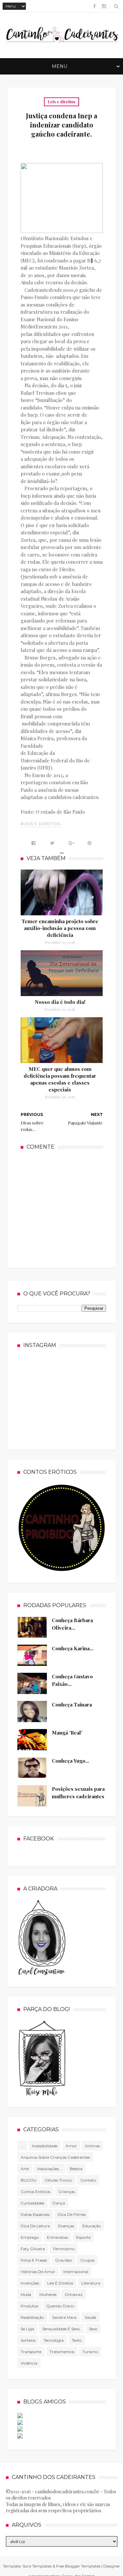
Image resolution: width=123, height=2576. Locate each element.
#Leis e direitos (41, 824)
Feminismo (64, 2249)
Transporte (31, 2352)
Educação (92, 2226)
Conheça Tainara (72, 1704)
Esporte (83, 2237)
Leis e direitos (61, 102)
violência (29, 2363)
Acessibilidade (45, 2146)
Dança (59, 2203)
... (22, 2146)
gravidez (64, 2260)
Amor (71, 2146)
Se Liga (27, 2329)
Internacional (76, 2272)
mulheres (48, 2294)
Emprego (30, 2237)
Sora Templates (37, 2566)
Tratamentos (62, 2352)
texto (77, 2340)
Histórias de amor (38, 2272)
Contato (88, 2180)
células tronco (58, 2180)
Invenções (30, 2283)
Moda (26, 2294)
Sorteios (28, 2340)
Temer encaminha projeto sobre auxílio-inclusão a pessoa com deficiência (60, 928)
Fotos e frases (34, 2260)
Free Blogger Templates (78, 2566)
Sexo (93, 2329)
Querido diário (60, 2306)
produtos (29, 2306)
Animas (92, 2146)
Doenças (66, 2226)
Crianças (67, 2192)
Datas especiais (35, 2214)
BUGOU (29, 2180)
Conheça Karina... (73, 1648)
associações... (49, 2169)
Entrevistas (57, 2237)
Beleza (76, 2169)
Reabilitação (32, 2317)
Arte (25, 2169)
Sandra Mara (64, 2317)
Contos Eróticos (35, 2192)
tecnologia (54, 2340)
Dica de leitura (35, 2226)
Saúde (90, 2317)
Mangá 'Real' (67, 1733)
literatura (91, 2283)
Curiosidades (32, 2203)
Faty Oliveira (33, 2249)
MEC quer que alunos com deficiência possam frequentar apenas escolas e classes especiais (60, 1079)
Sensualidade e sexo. (61, 2329)
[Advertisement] (70, 1208)
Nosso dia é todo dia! (60, 1002)
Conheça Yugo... (71, 1761)
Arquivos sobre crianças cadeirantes (55, 2157)
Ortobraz (74, 2294)
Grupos (87, 2260)
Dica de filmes (72, 2214)
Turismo (90, 2352)
